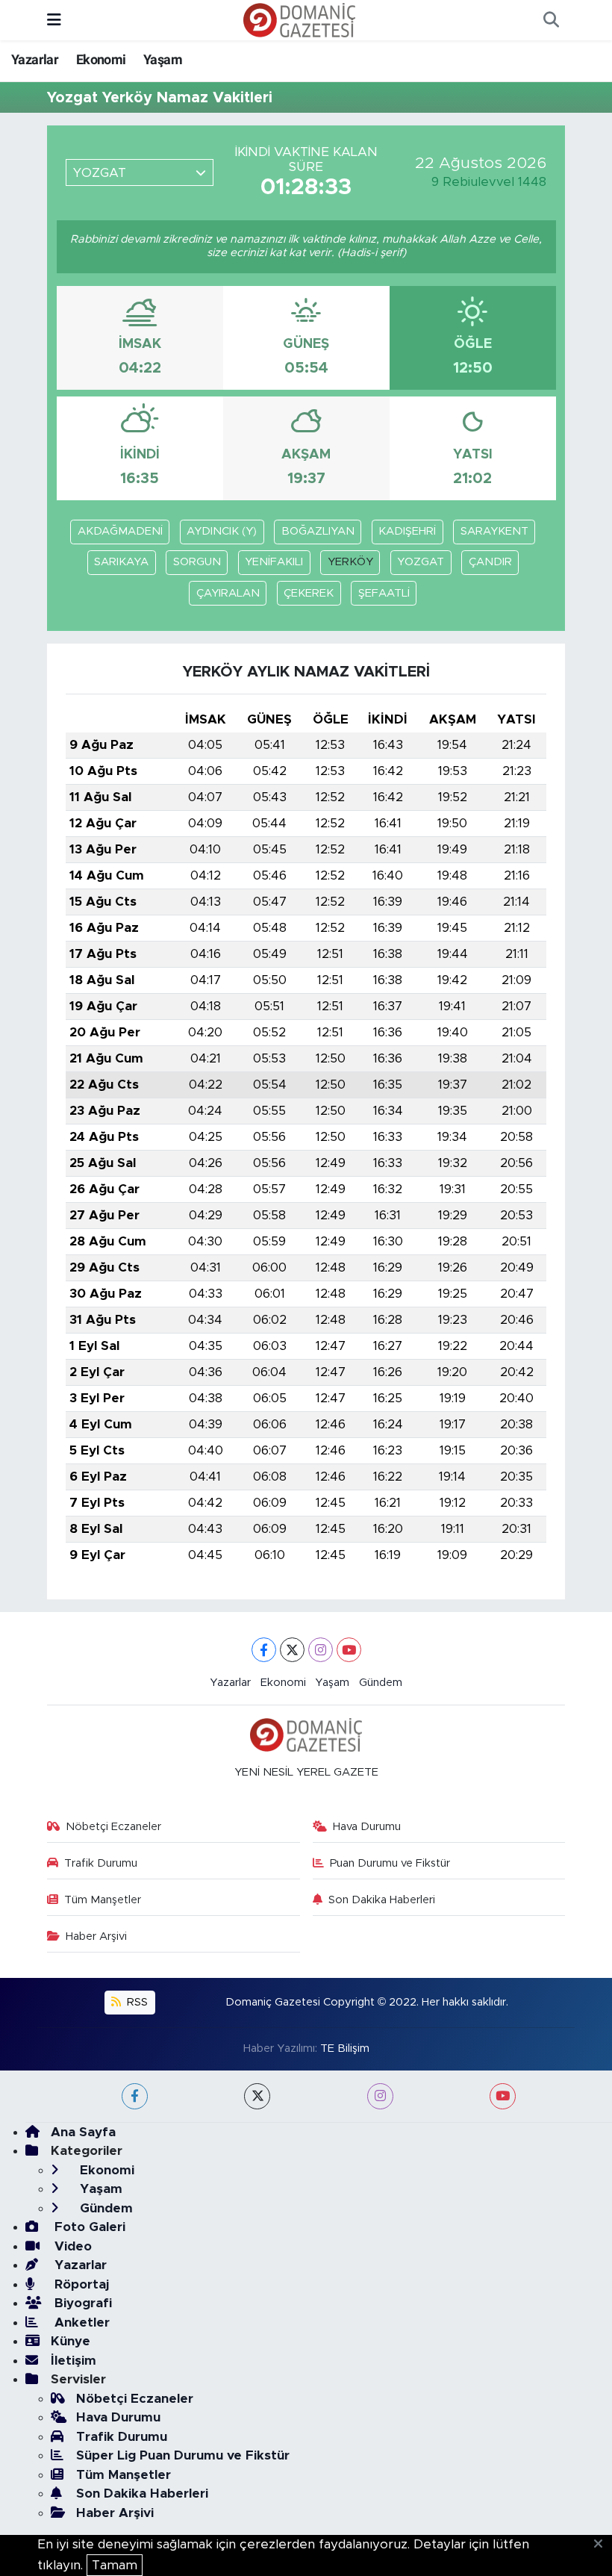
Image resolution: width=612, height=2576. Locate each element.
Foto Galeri (88, 2227)
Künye (71, 2341)
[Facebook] (264, 1650)
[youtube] (503, 2096)
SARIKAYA (121, 562)
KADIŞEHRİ (407, 531)
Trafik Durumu (101, 1863)
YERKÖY (350, 562)
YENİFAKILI (274, 562)
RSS (136, 2002)
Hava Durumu (367, 1827)
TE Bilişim (345, 2048)
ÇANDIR (490, 562)
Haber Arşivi (96, 1936)
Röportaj (80, 2284)
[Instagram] (321, 1650)
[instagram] (380, 2096)
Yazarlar (35, 59)
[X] (292, 1650)
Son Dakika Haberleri (382, 1900)
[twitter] (257, 2096)
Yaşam (163, 59)
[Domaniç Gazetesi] (299, 19)
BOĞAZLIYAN (318, 531)
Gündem (381, 1683)
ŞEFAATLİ (384, 593)
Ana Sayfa (83, 2132)
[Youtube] (349, 1650)
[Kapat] (603, 2545)
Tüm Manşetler (103, 1900)
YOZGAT (421, 562)
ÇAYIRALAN (228, 593)
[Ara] (551, 20)
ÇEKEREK (309, 593)
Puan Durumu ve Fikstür (390, 1863)
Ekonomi (101, 59)
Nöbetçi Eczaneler (113, 1827)
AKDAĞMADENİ (120, 531)
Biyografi (81, 2303)
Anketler (80, 2323)
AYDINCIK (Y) (222, 531)
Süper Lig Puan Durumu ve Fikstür (183, 2455)
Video (71, 2246)
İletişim (74, 2361)
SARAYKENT (494, 531)
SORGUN (197, 562)
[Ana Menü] (54, 20)
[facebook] (135, 2096)
